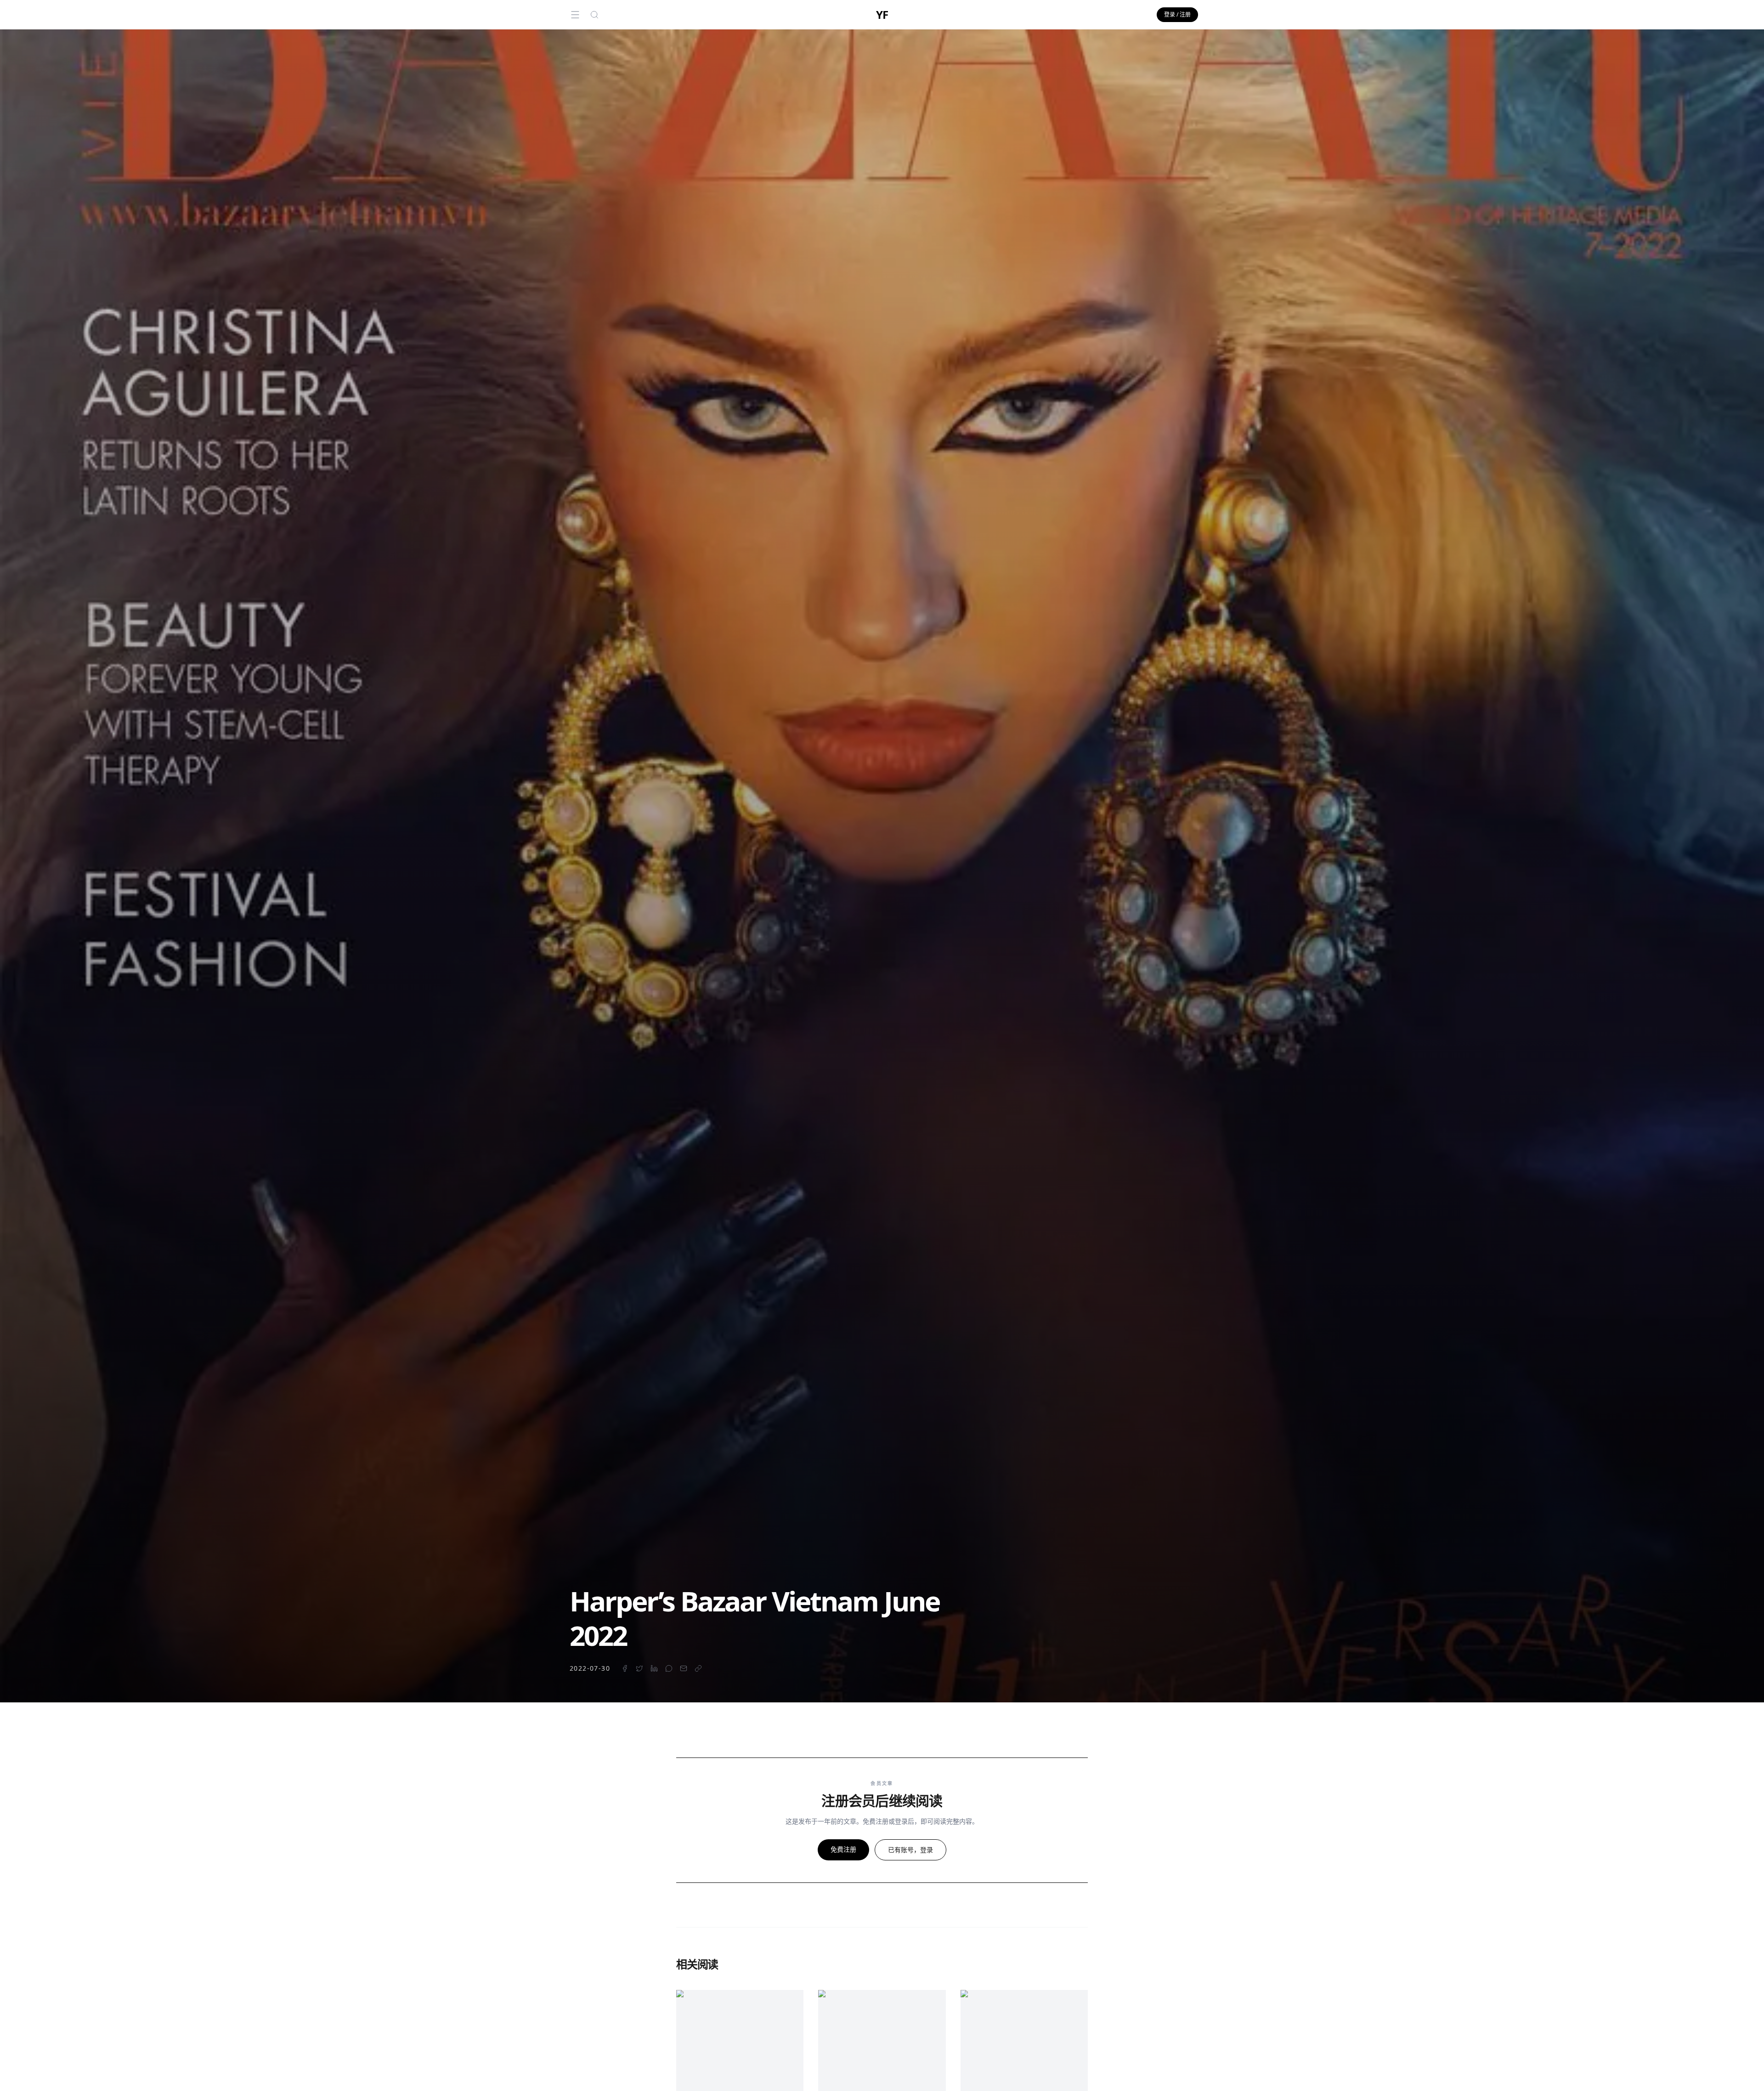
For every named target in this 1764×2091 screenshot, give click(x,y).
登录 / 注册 (1177, 14)
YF (882, 15)
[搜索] (594, 15)
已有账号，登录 (910, 1850)
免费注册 (843, 1849)
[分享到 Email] (684, 1668)
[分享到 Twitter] (639, 1668)
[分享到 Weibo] (669, 1668)
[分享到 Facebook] (625, 1668)
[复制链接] (698, 1668)
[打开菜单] (575, 15)
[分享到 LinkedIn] (654, 1668)
